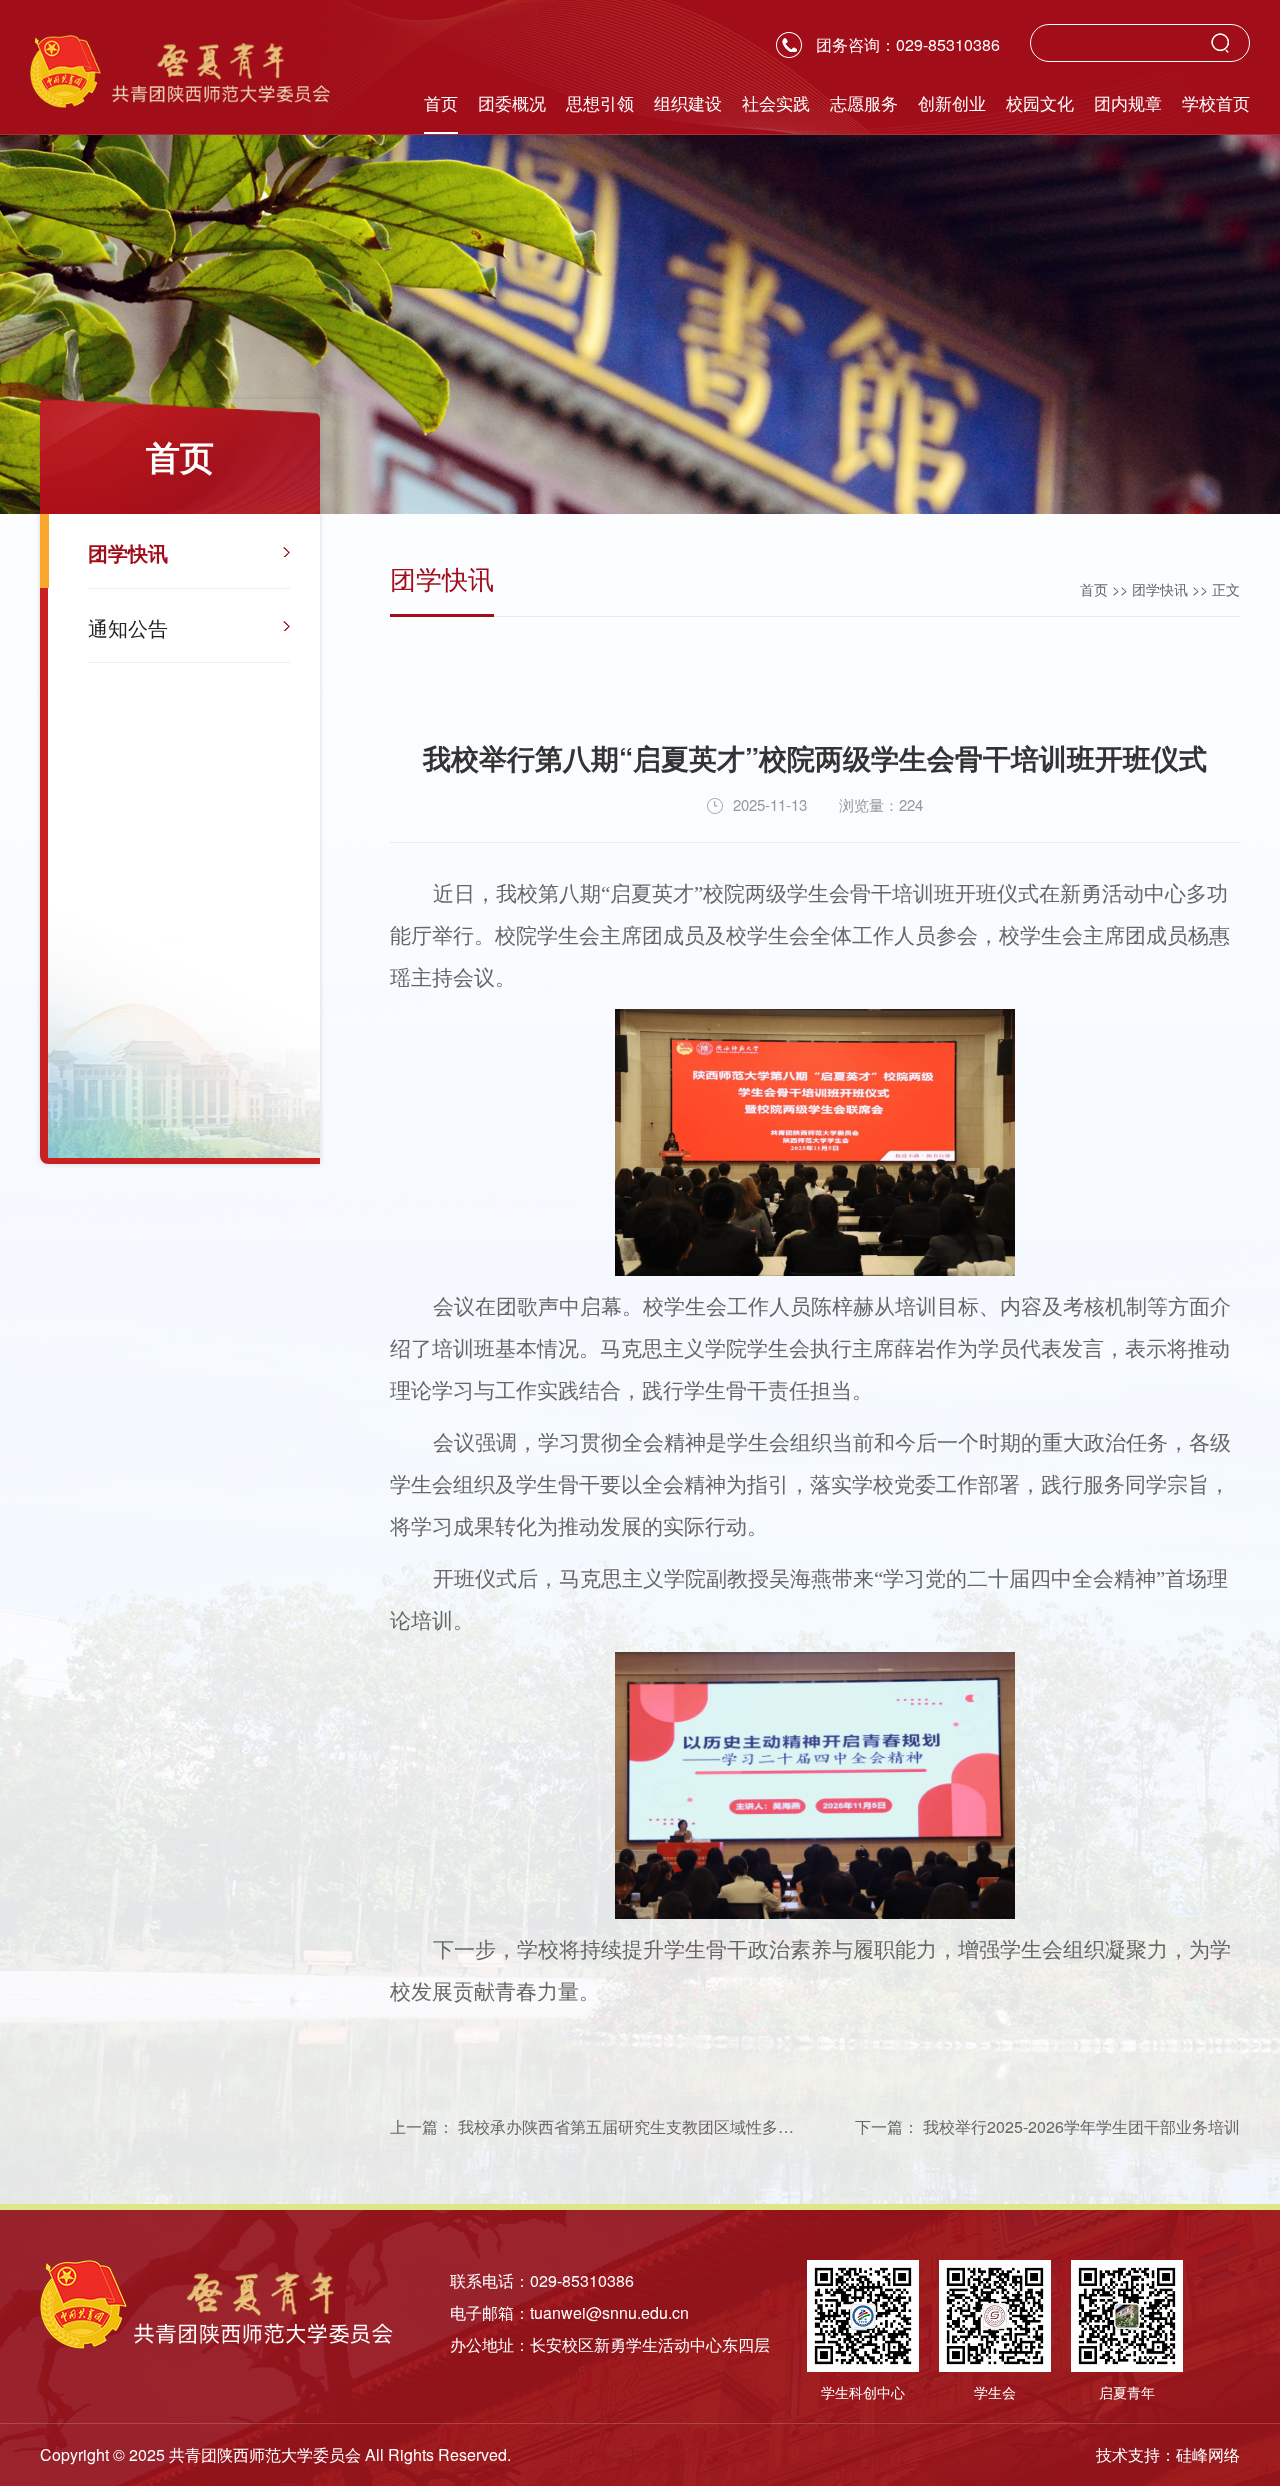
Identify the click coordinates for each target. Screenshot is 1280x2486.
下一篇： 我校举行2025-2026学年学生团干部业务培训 (1047, 2126)
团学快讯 (128, 552)
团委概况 (512, 104)
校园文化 (1040, 104)
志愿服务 (864, 104)
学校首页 (1216, 104)
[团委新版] (180, 71)
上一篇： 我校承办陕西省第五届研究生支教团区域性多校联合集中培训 (640, 2126)
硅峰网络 (1208, 2454)
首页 (441, 104)
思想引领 (600, 104)
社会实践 (776, 104)
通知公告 (128, 627)
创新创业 (952, 104)
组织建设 (688, 104)
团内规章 (1128, 104)
